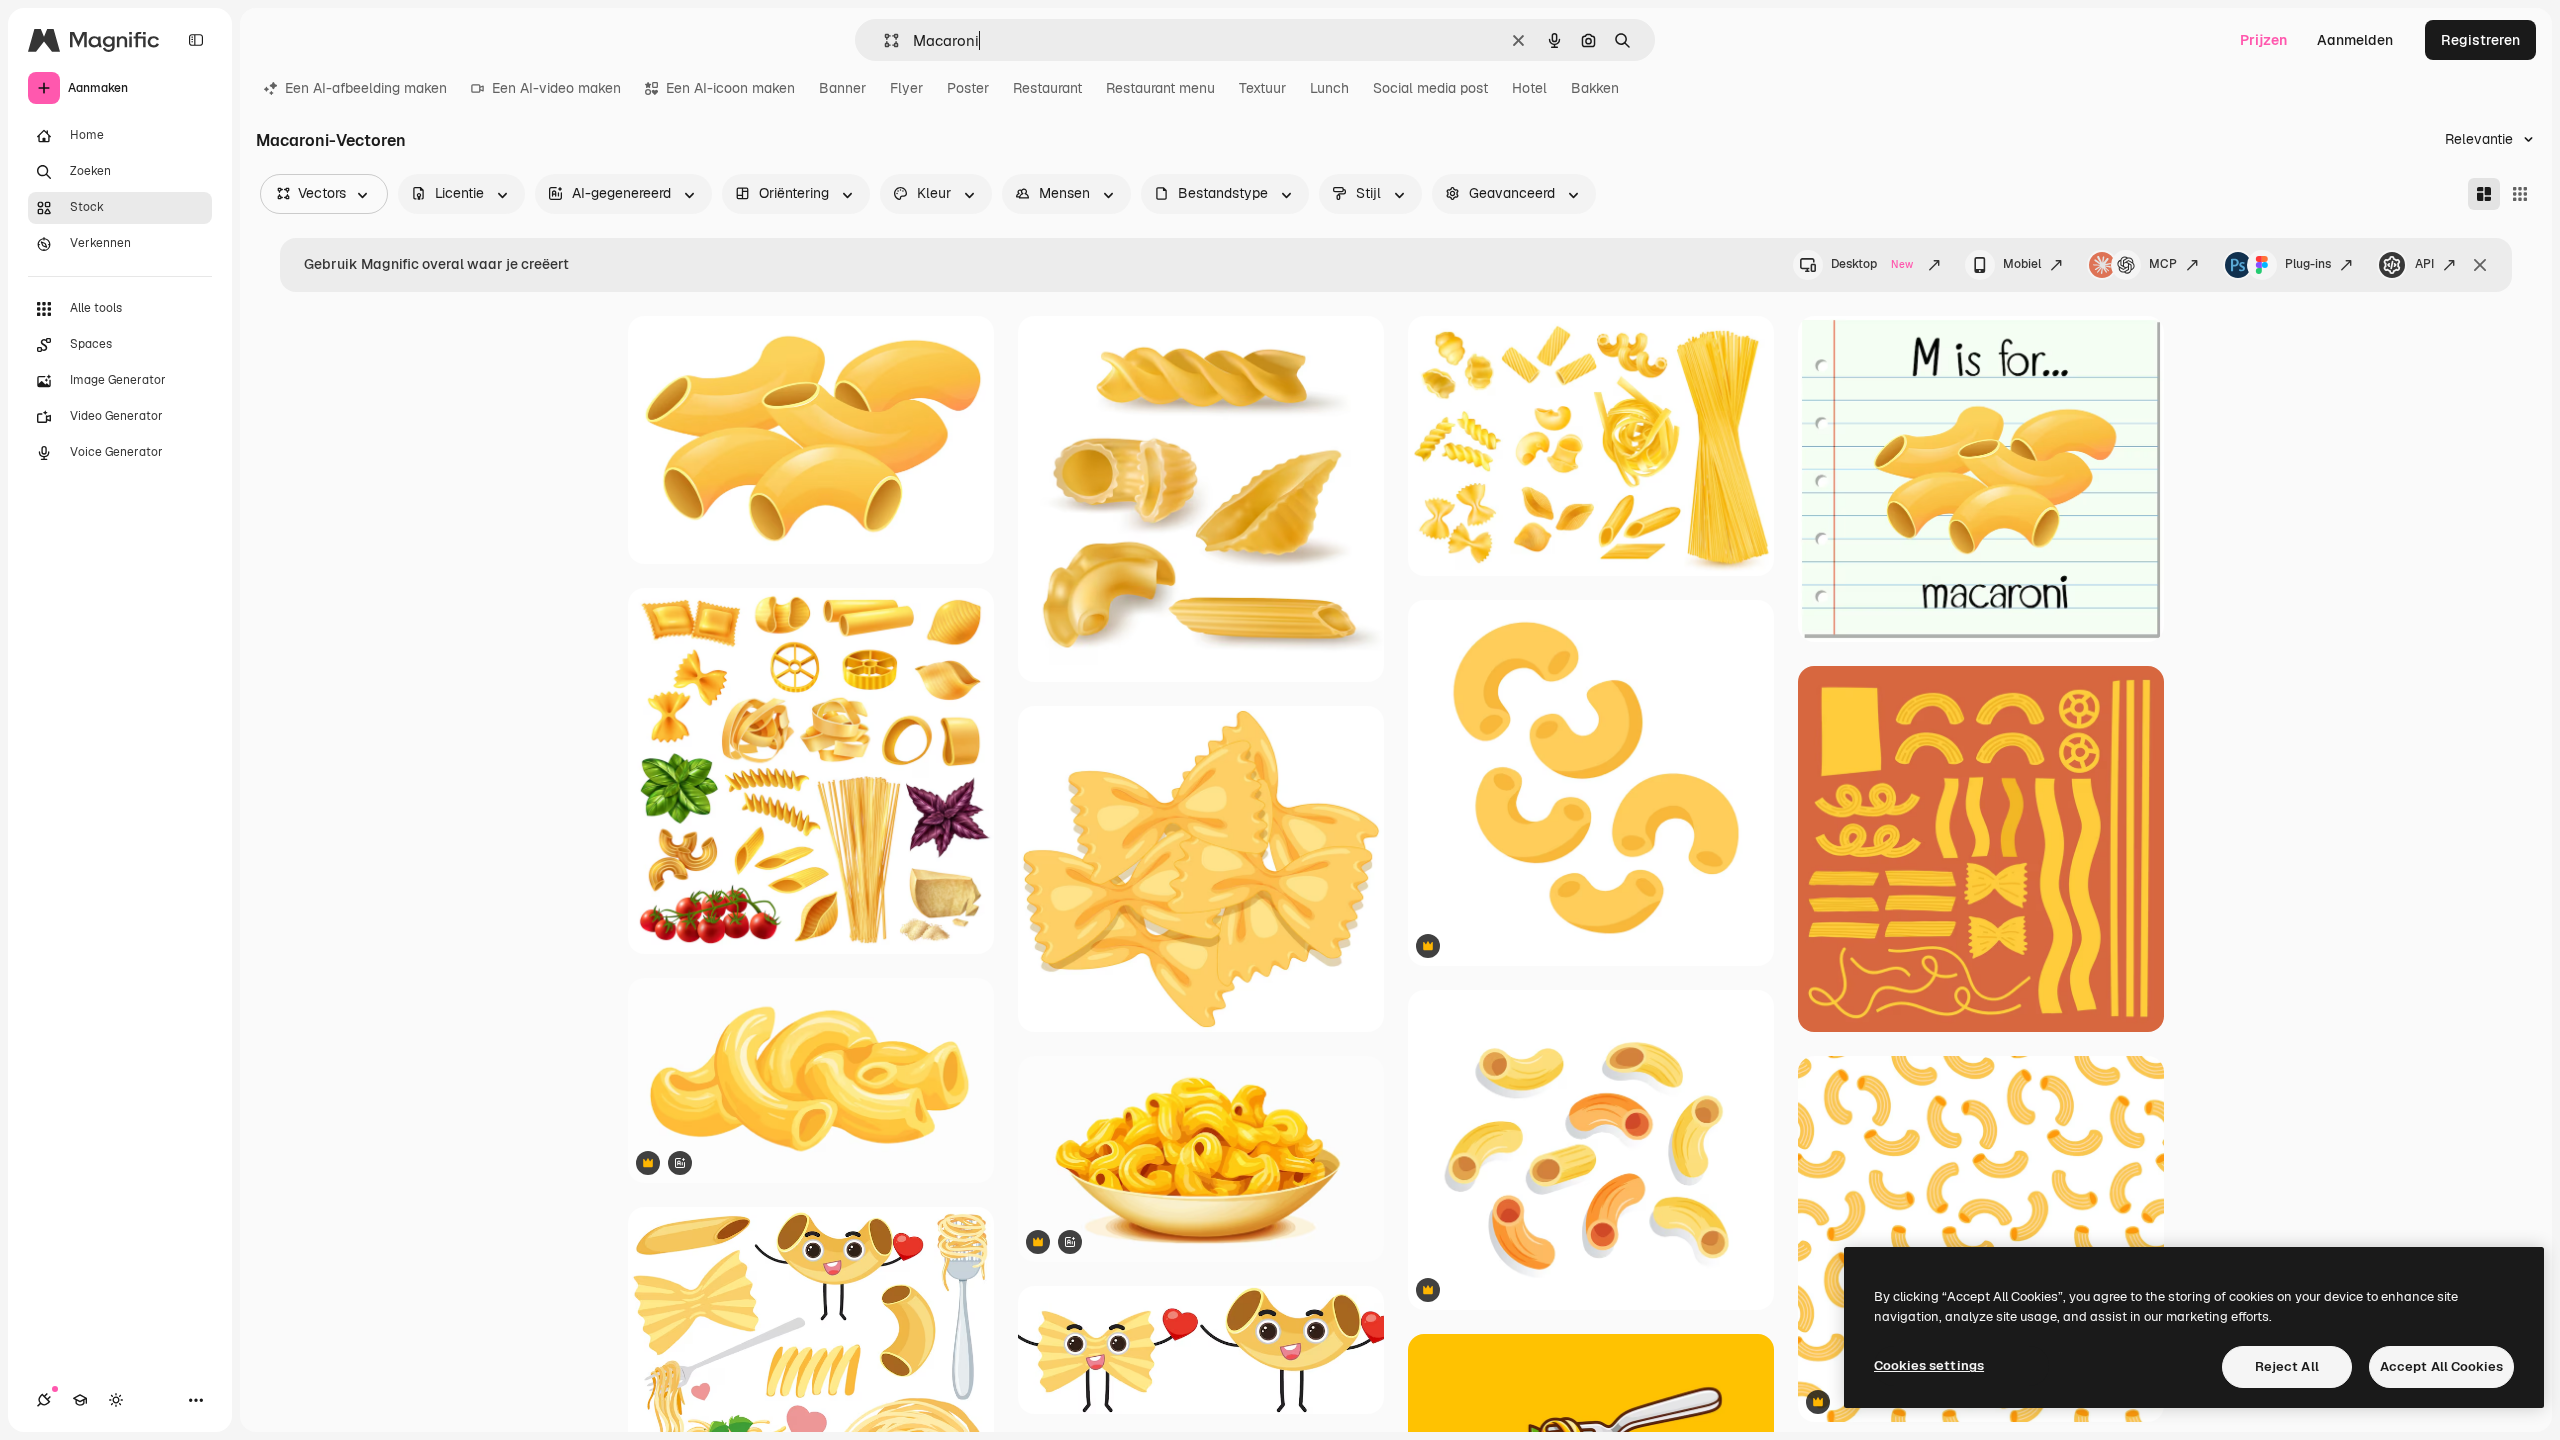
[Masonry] (2484, 194)
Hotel (1529, 88)
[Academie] (80, 1400)
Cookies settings (1929, 1365)
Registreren (2480, 40)
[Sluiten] (2480, 265)
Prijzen (2263, 40)
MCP (2163, 264)
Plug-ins (2308, 264)
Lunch (1329, 88)
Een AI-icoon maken (730, 88)
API (2424, 264)
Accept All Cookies (2441, 1366)
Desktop (1872, 264)
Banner (842, 88)
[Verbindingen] (44, 1400)
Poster (968, 88)
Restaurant (1047, 88)
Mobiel (2022, 264)
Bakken (1595, 88)
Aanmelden (2355, 40)
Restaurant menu (1160, 88)
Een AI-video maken (556, 88)
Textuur (1262, 88)
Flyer (906, 88)
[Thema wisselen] (116, 1400)
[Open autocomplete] (883, 40)
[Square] (2520, 194)
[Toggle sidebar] (196, 40)
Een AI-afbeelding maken (366, 88)
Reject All (2287, 1366)
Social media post (1430, 88)
